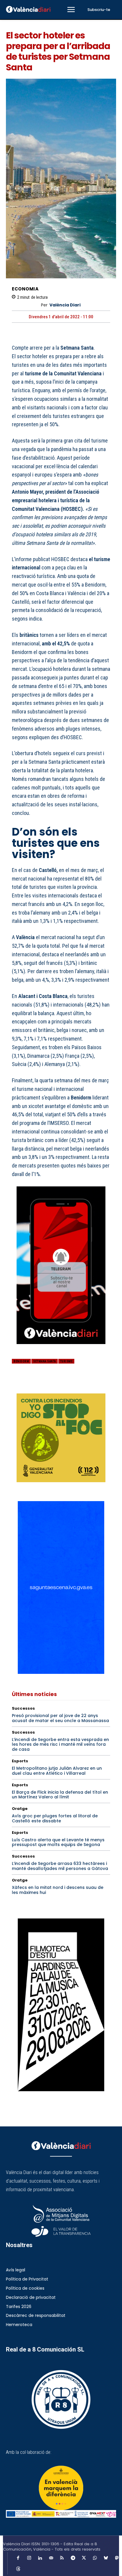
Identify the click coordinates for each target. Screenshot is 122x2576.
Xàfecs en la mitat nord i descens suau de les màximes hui (58, 1890)
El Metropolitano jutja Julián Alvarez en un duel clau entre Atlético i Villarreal (57, 1771)
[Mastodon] (117, 2558)
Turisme (66, 1361)
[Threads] (18, 2569)
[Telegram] (73, 2558)
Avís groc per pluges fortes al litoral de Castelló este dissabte (55, 1818)
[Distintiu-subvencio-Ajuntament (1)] (61, 2488)
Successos (23, 1708)
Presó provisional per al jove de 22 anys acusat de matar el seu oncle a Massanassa (60, 1718)
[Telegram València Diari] (61, 1348)
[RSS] (62, 2558)
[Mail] (51, 2558)
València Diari (65, 305)
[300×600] (61, 2005)
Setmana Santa (45, 1361)
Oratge (20, 1809)
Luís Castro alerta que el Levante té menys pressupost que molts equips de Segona (58, 1842)
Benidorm (21, 1361)
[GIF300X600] (61, 1672)
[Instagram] (29, 2558)
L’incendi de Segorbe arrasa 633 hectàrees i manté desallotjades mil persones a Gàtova (60, 1866)
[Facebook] (18, 1385)
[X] (31, 1385)
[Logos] (61, 2514)
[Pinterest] (45, 1385)
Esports (20, 1761)
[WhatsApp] (59, 1385)
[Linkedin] (40, 2558)
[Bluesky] (106, 2558)
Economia (25, 289)
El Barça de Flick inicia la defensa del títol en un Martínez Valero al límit (60, 1795)
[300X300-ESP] (61, 1438)
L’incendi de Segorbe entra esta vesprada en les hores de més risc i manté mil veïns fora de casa (60, 1745)
